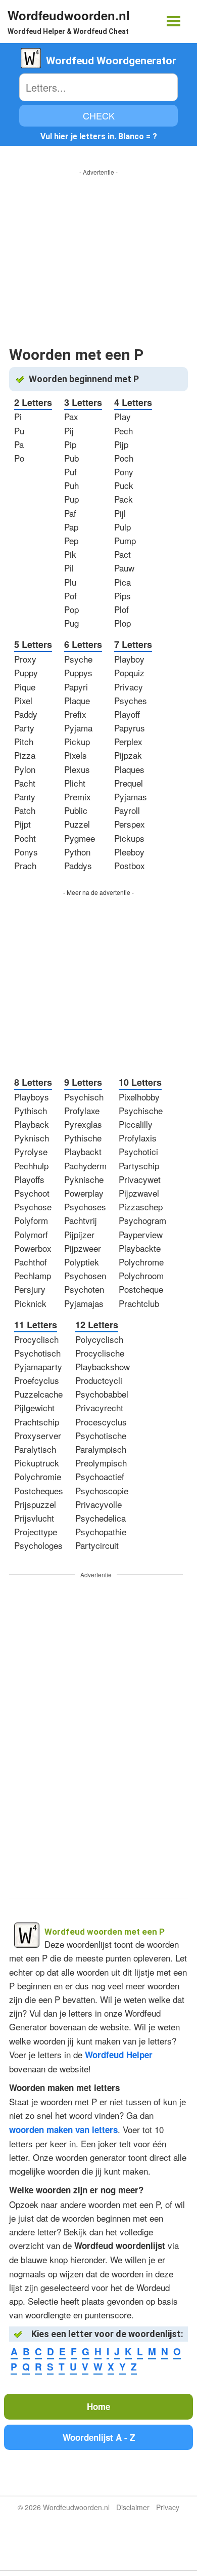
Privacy (168, 2507)
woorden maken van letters (63, 2130)
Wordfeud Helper (119, 2055)
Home (98, 2406)
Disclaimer (133, 2507)
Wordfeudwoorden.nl (69, 15)
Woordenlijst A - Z (99, 2437)
